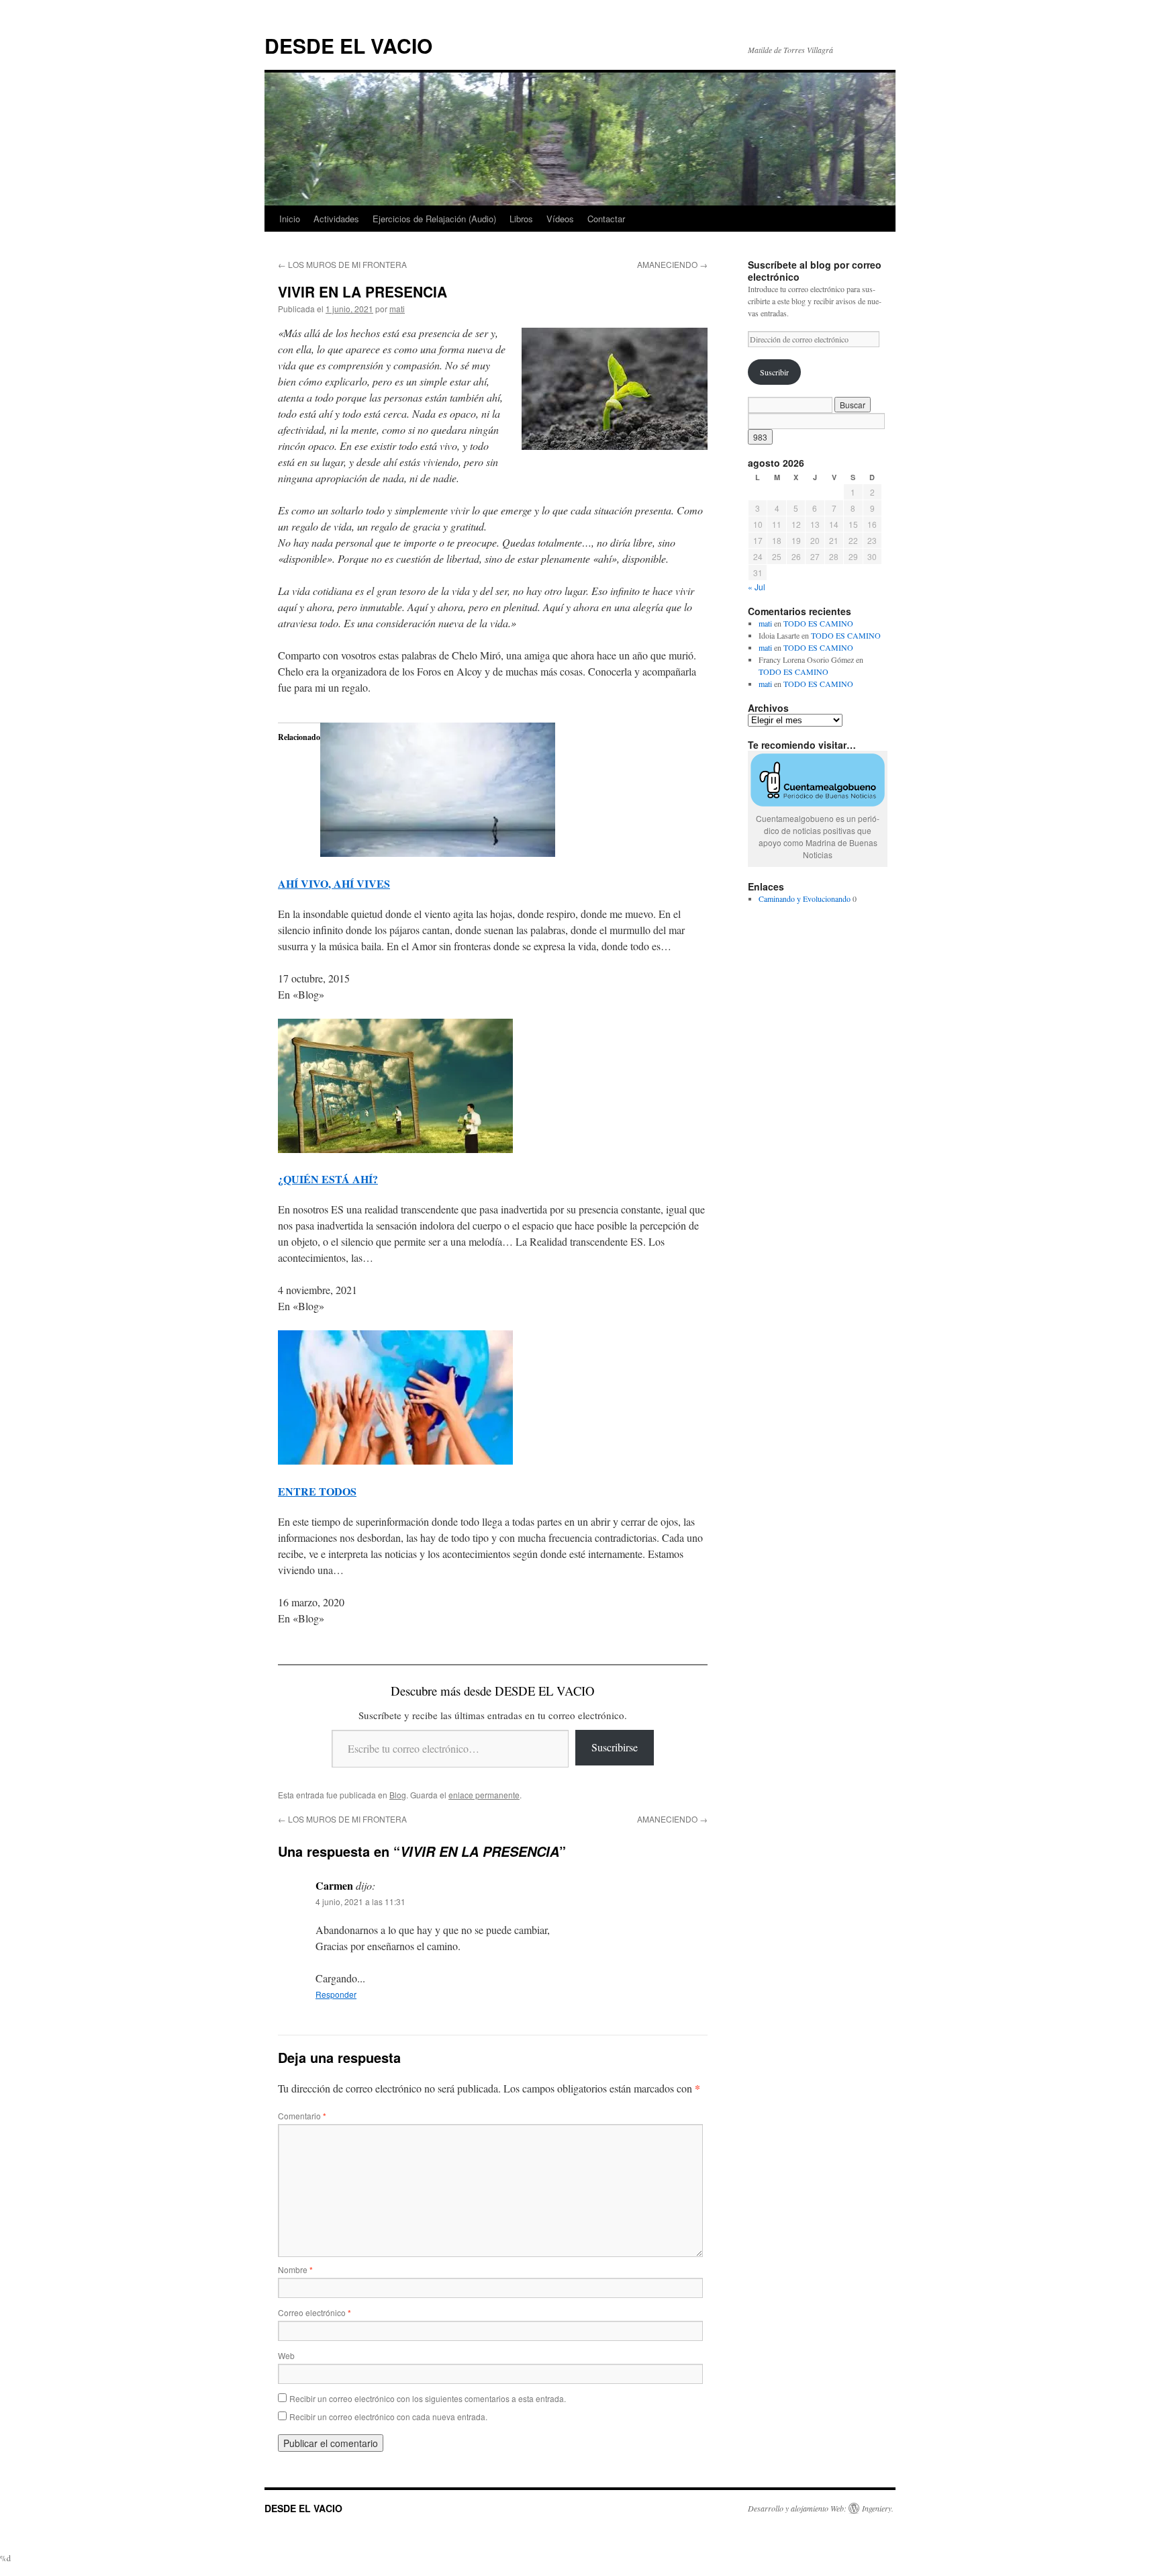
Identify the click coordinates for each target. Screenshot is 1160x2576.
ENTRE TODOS (317, 1491)
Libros (521, 219)
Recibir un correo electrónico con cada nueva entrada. (388, 2417)
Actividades (336, 219)
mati (397, 309)
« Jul (757, 587)
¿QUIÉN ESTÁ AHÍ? (328, 1179)
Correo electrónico (315, 2312)
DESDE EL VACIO (348, 45)
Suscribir (774, 372)
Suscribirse (615, 1747)
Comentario (302, 2116)
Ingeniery (877, 2508)
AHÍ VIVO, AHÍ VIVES (334, 883)
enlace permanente (484, 1795)
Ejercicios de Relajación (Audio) (434, 219)
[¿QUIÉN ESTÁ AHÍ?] (395, 1149)
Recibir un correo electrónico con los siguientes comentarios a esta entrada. (428, 2398)
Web (286, 2355)
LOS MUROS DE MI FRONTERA (342, 264)
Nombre (295, 2269)
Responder (336, 1994)
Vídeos (560, 219)
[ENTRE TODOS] (395, 1460)
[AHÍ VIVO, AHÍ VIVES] (438, 853)
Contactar (606, 219)
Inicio (290, 219)
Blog (398, 1795)
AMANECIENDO (672, 264)
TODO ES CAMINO (818, 623)
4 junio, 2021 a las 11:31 (360, 1901)
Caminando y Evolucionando (805, 899)
